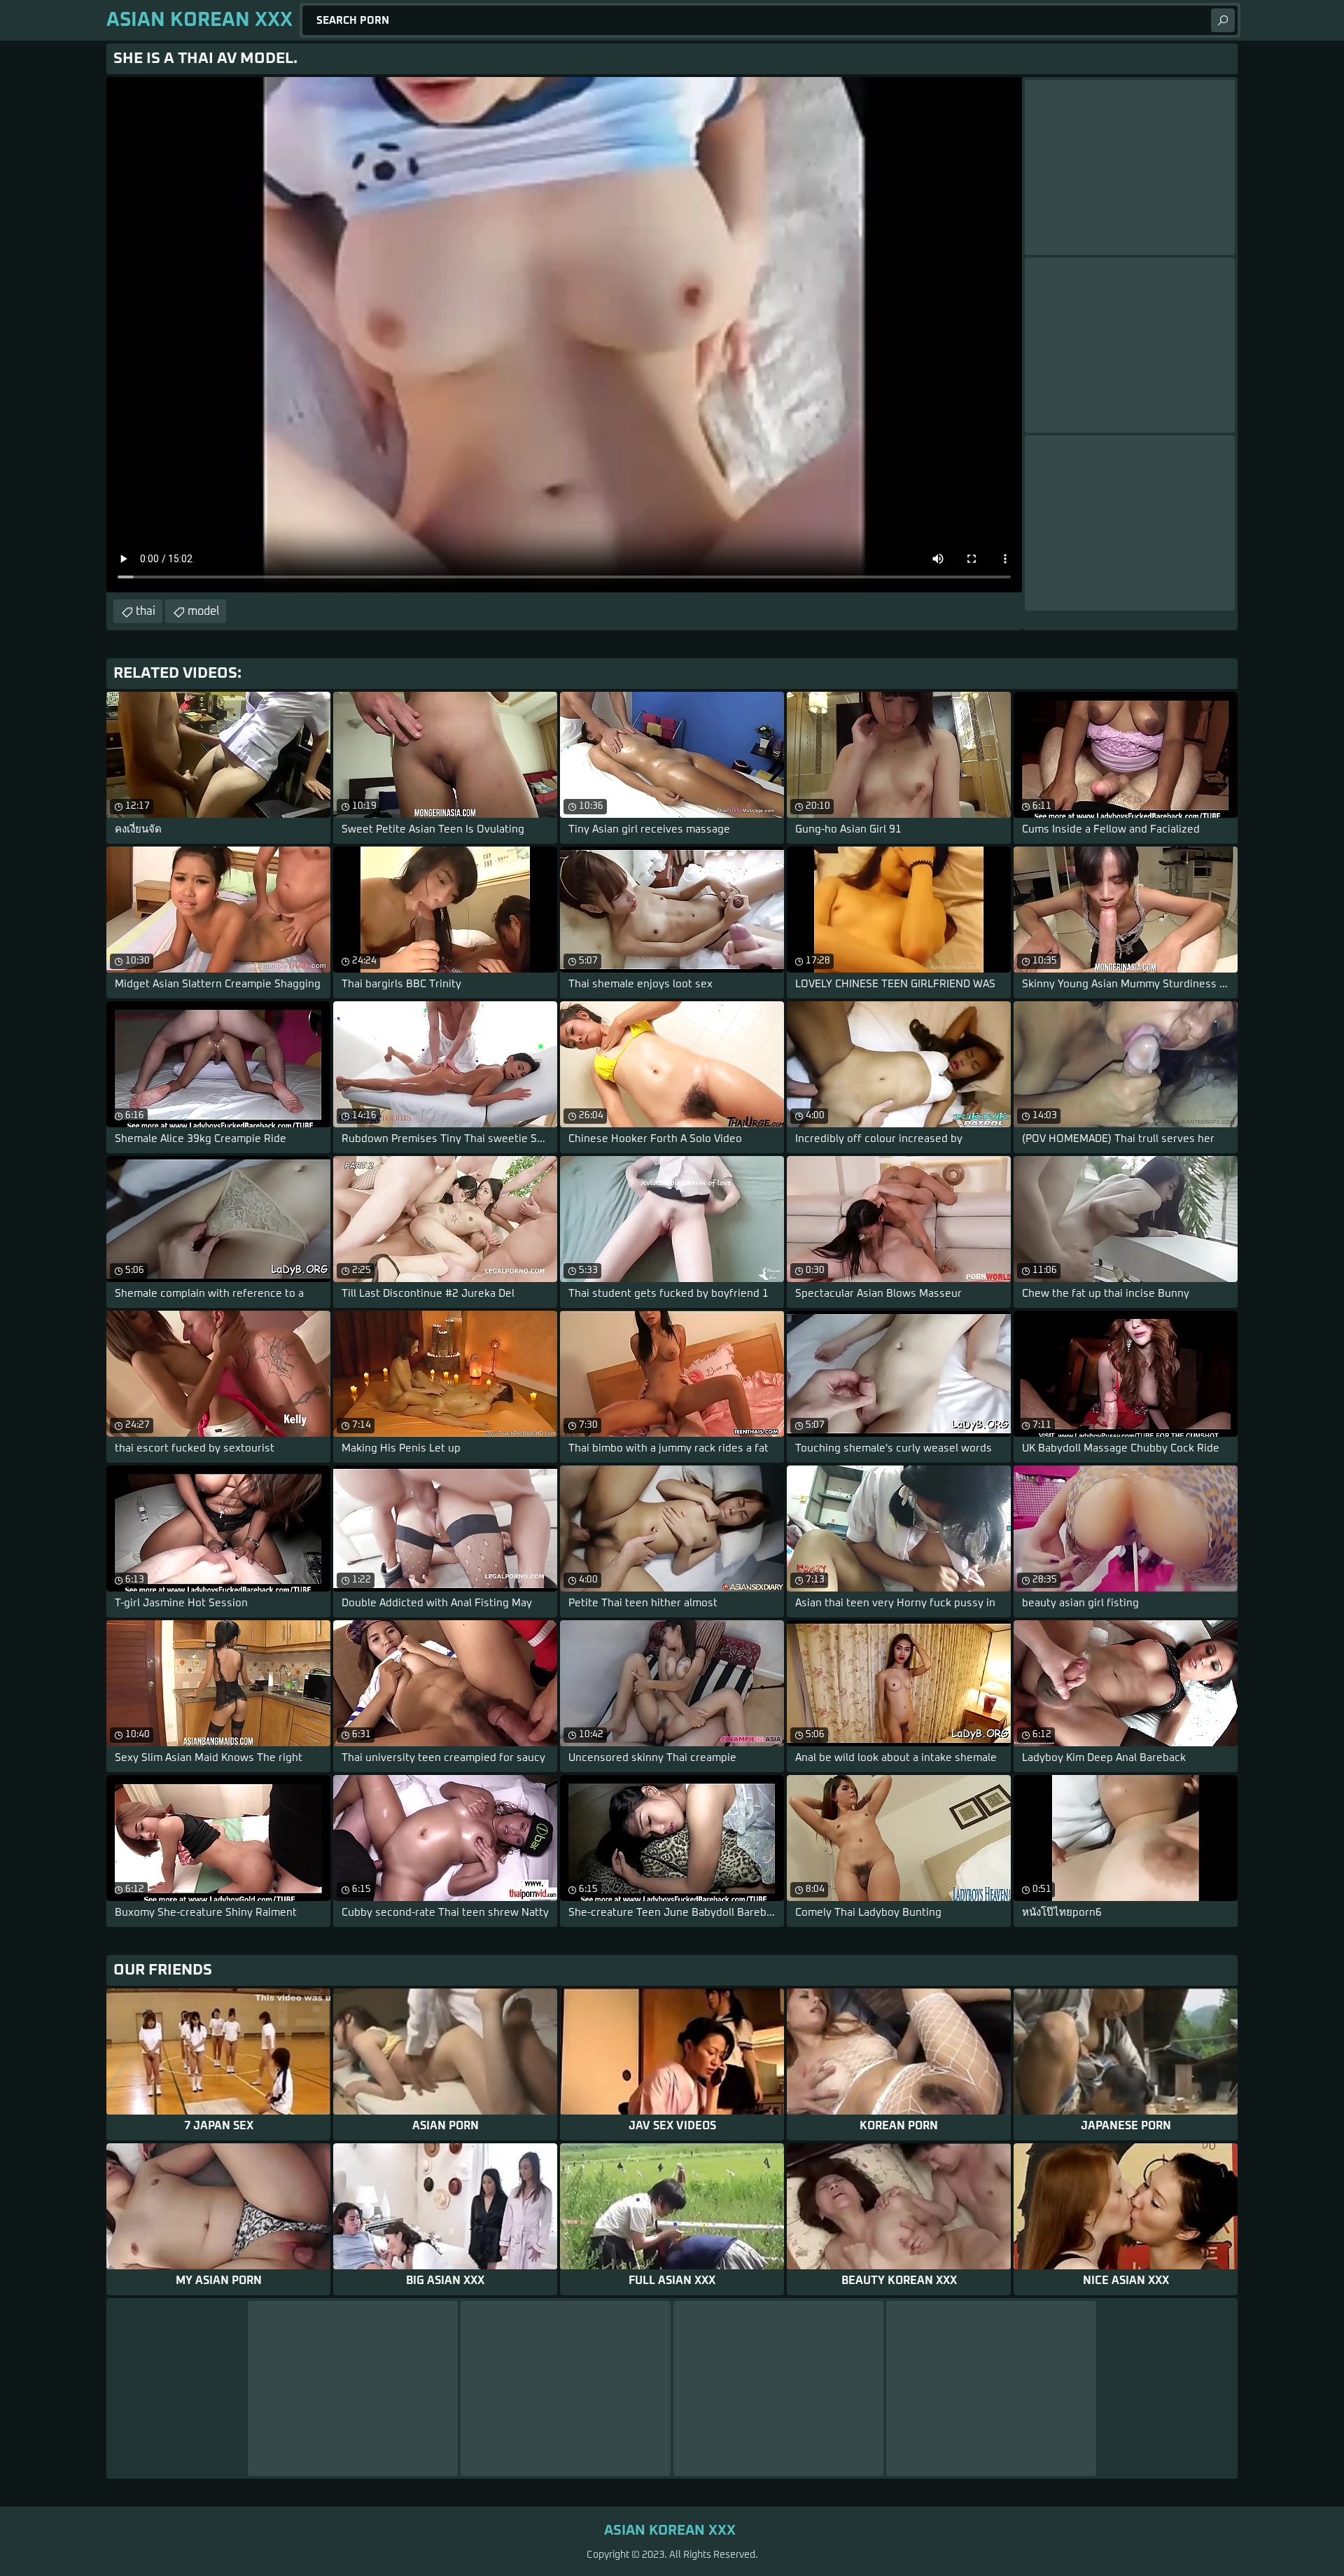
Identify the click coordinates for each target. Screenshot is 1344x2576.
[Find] (1223, 20)
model (203, 611)
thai (146, 611)
